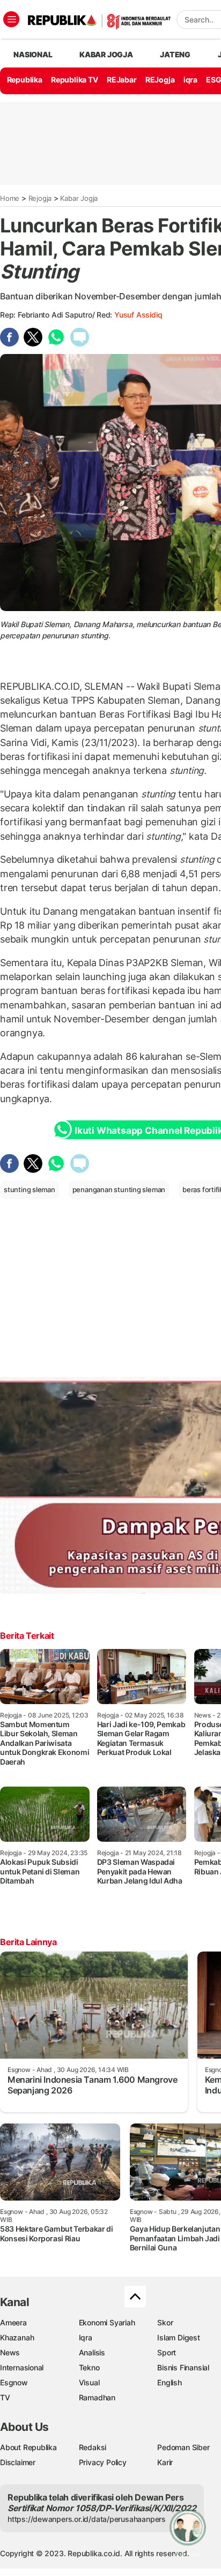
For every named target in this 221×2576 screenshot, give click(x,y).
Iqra (86, 2337)
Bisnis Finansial (183, 2367)
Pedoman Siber (183, 2447)
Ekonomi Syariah (107, 2322)
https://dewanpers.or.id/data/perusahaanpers (87, 2519)
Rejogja (40, 198)
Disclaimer (18, 2462)
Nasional (33, 54)
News (10, 2352)
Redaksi (93, 2447)
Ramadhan (97, 2397)
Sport (167, 2352)
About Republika (28, 2447)
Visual (89, 2382)
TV (5, 2397)
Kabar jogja (106, 54)
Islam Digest (178, 2337)
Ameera (13, 2322)
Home (10, 198)
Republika (25, 80)
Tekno (89, 2367)
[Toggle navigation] (11, 19)
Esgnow (14, 2382)
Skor (165, 2322)
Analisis (92, 2352)
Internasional (22, 2367)
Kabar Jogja (79, 198)
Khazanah (17, 2337)
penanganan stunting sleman (119, 1189)
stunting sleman (30, 1189)
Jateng (175, 54)
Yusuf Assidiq (138, 315)
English (170, 2382)
